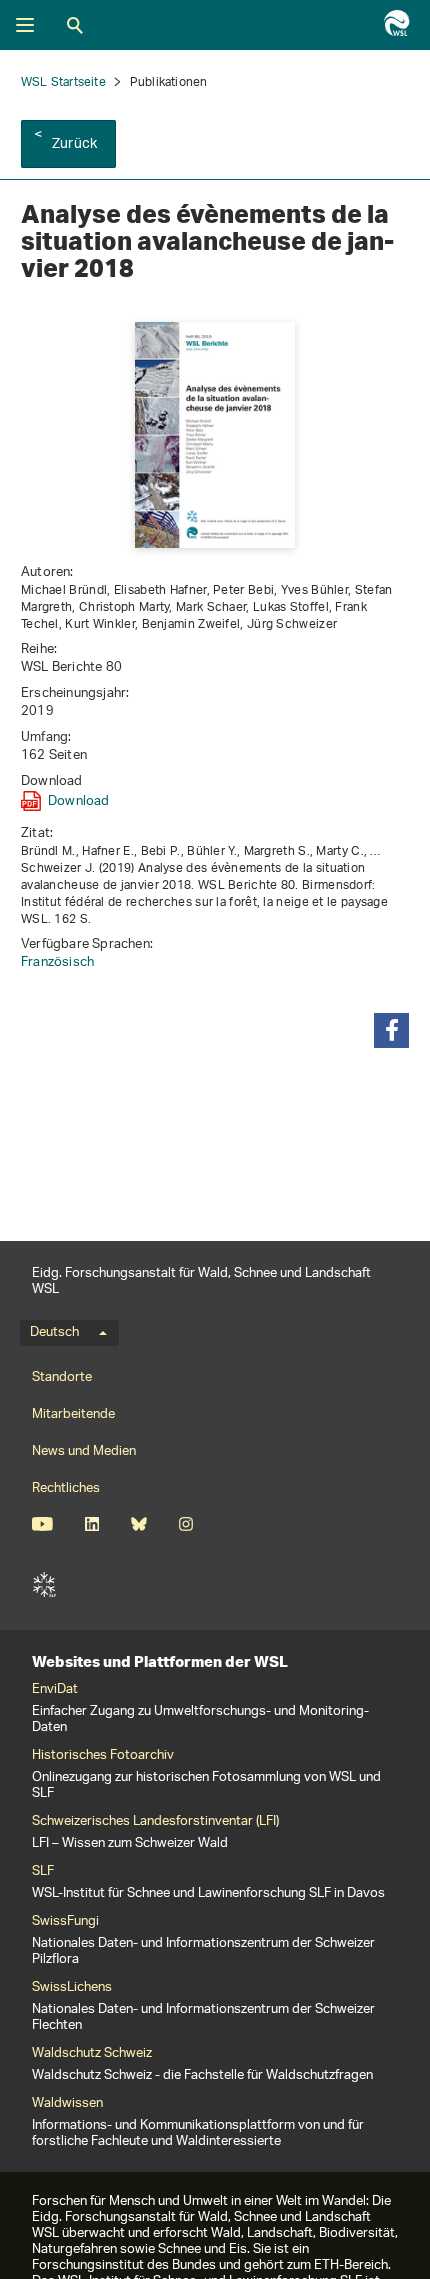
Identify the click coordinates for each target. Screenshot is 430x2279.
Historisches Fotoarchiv (103, 1756)
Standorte (62, 1377)
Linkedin (91, 1524)
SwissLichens (72, 1988)
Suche (75, 25)
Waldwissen (67, 2104)
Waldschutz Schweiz (92, 2054)
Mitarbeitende (73, 1414)
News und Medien (84, 1451)
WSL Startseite (63, 82)
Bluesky (138, 1524)
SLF (44, 1585)
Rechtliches (66, 1488)
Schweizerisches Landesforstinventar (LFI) (155, 1822)
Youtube (42, 1524)
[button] (391, 1030)
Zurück (74, 144)
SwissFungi (65, 1922)
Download (79, 801)
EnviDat (55, 1690)
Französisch (57, 962)
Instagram (185, 1524)
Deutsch (54, 1333)
